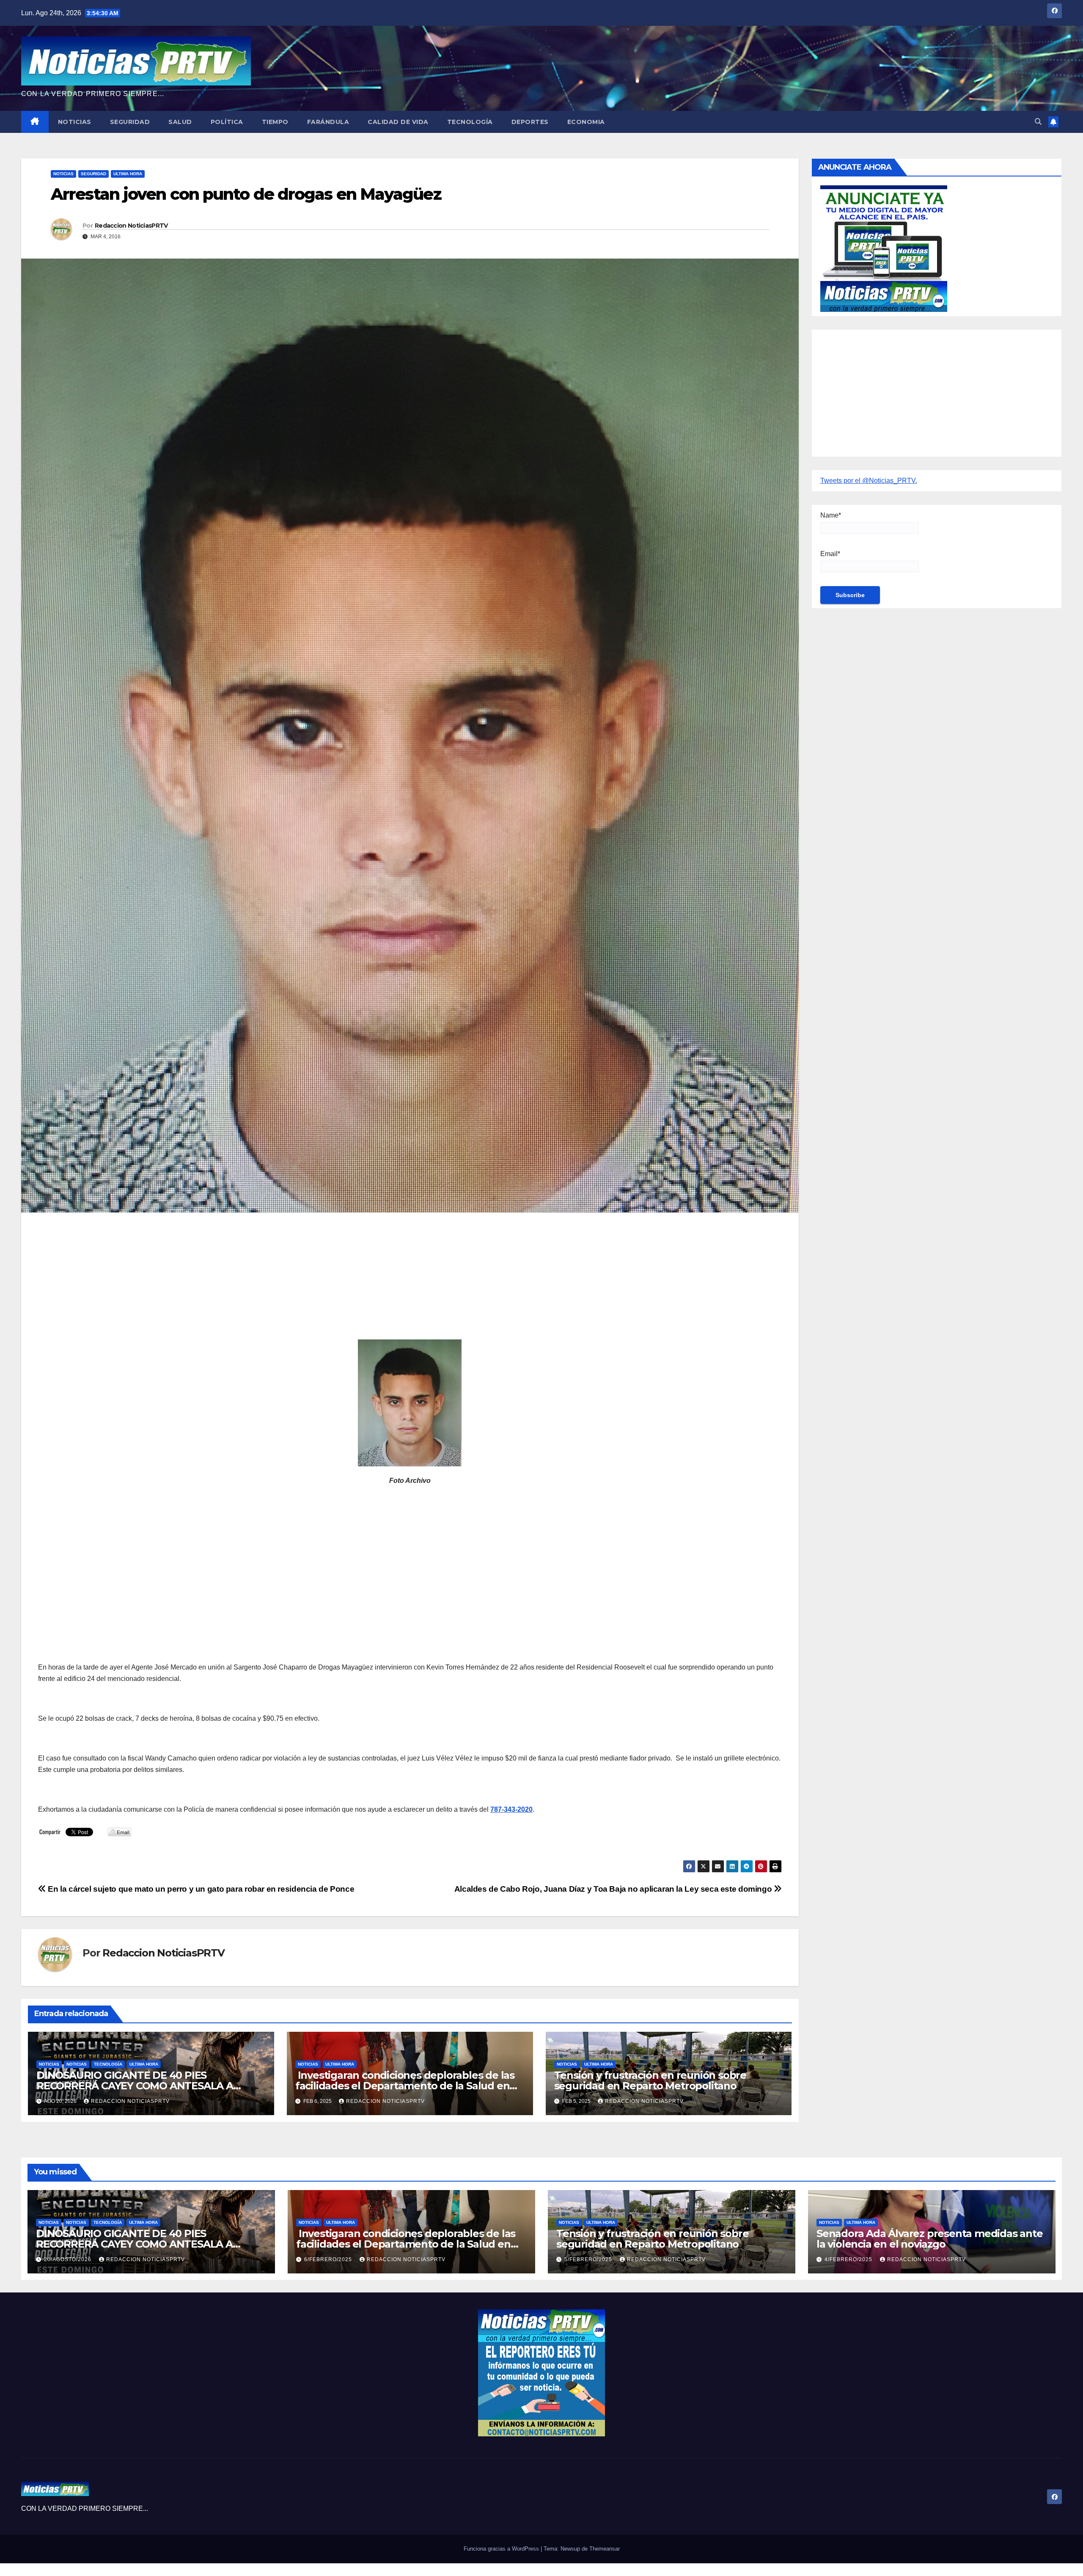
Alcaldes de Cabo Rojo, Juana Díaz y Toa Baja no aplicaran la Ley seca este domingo (614, 1889)
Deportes (530, 122)
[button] (1038, 122)
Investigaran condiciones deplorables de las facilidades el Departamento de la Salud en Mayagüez (405, 2086)
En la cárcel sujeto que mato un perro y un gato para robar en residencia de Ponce (200, 1889)
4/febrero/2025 (849, 2259)
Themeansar (605, 2549)
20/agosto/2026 (69, 2259)
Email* (830, 554)
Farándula (328, 122)
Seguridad (130, 122)
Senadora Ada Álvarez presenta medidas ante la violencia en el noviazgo (930, 2239)
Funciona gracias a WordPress (502, 2549)
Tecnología (470, 122)
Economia (586, 122)
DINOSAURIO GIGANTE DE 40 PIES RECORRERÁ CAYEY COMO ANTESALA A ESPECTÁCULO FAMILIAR (135, 2086)
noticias (49, 2064)
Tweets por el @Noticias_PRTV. (869, 481)
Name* (831, 515)
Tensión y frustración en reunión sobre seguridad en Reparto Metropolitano (650, 2080)
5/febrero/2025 (589, 2259)
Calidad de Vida (398, 122)
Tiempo (275, 122)
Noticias (75, 122)
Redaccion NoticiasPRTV (131, 226)
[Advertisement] (292, 1280)
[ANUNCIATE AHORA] (884, 248)
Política (227, 122)
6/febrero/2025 (329, 2259)
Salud (180, 122)
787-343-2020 (511, 1809)
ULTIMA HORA (128, 174)
